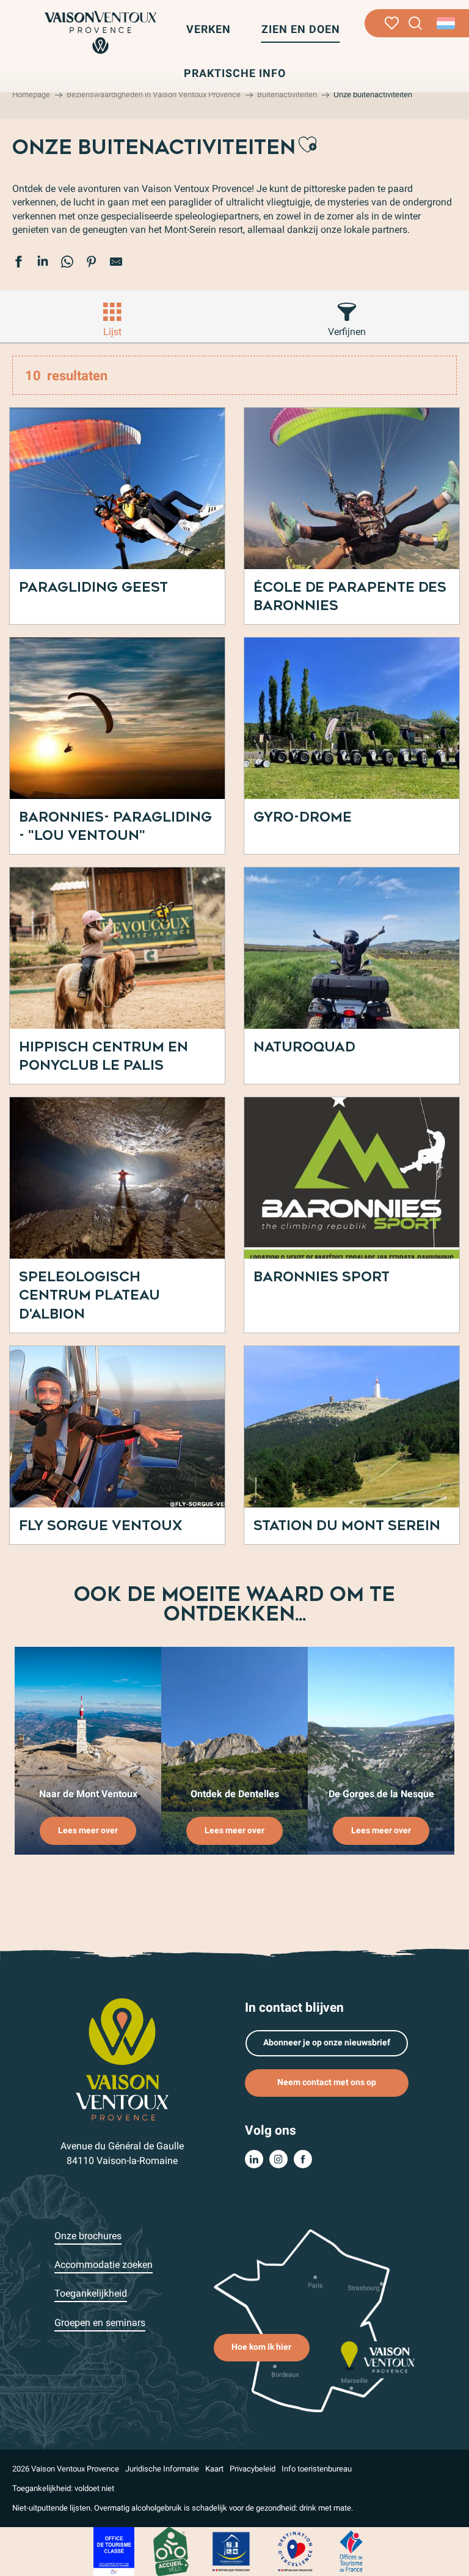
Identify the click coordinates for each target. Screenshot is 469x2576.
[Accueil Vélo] (171, 2551)
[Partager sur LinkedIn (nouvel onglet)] (43, 263)
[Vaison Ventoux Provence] (100, 32)
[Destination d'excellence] (295, 2551)
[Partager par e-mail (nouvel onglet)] (116, 263)
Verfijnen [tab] (347, 332)
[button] (416, 24)
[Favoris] (392, 23)
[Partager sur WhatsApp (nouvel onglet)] (67, 263)
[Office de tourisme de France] (351, 2551)
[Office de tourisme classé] (114, 2551)
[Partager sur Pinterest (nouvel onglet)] (92, 263)
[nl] (447, 23)
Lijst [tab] (112, 332)
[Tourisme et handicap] (231, 2551)
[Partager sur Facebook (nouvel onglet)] (18, 263)
